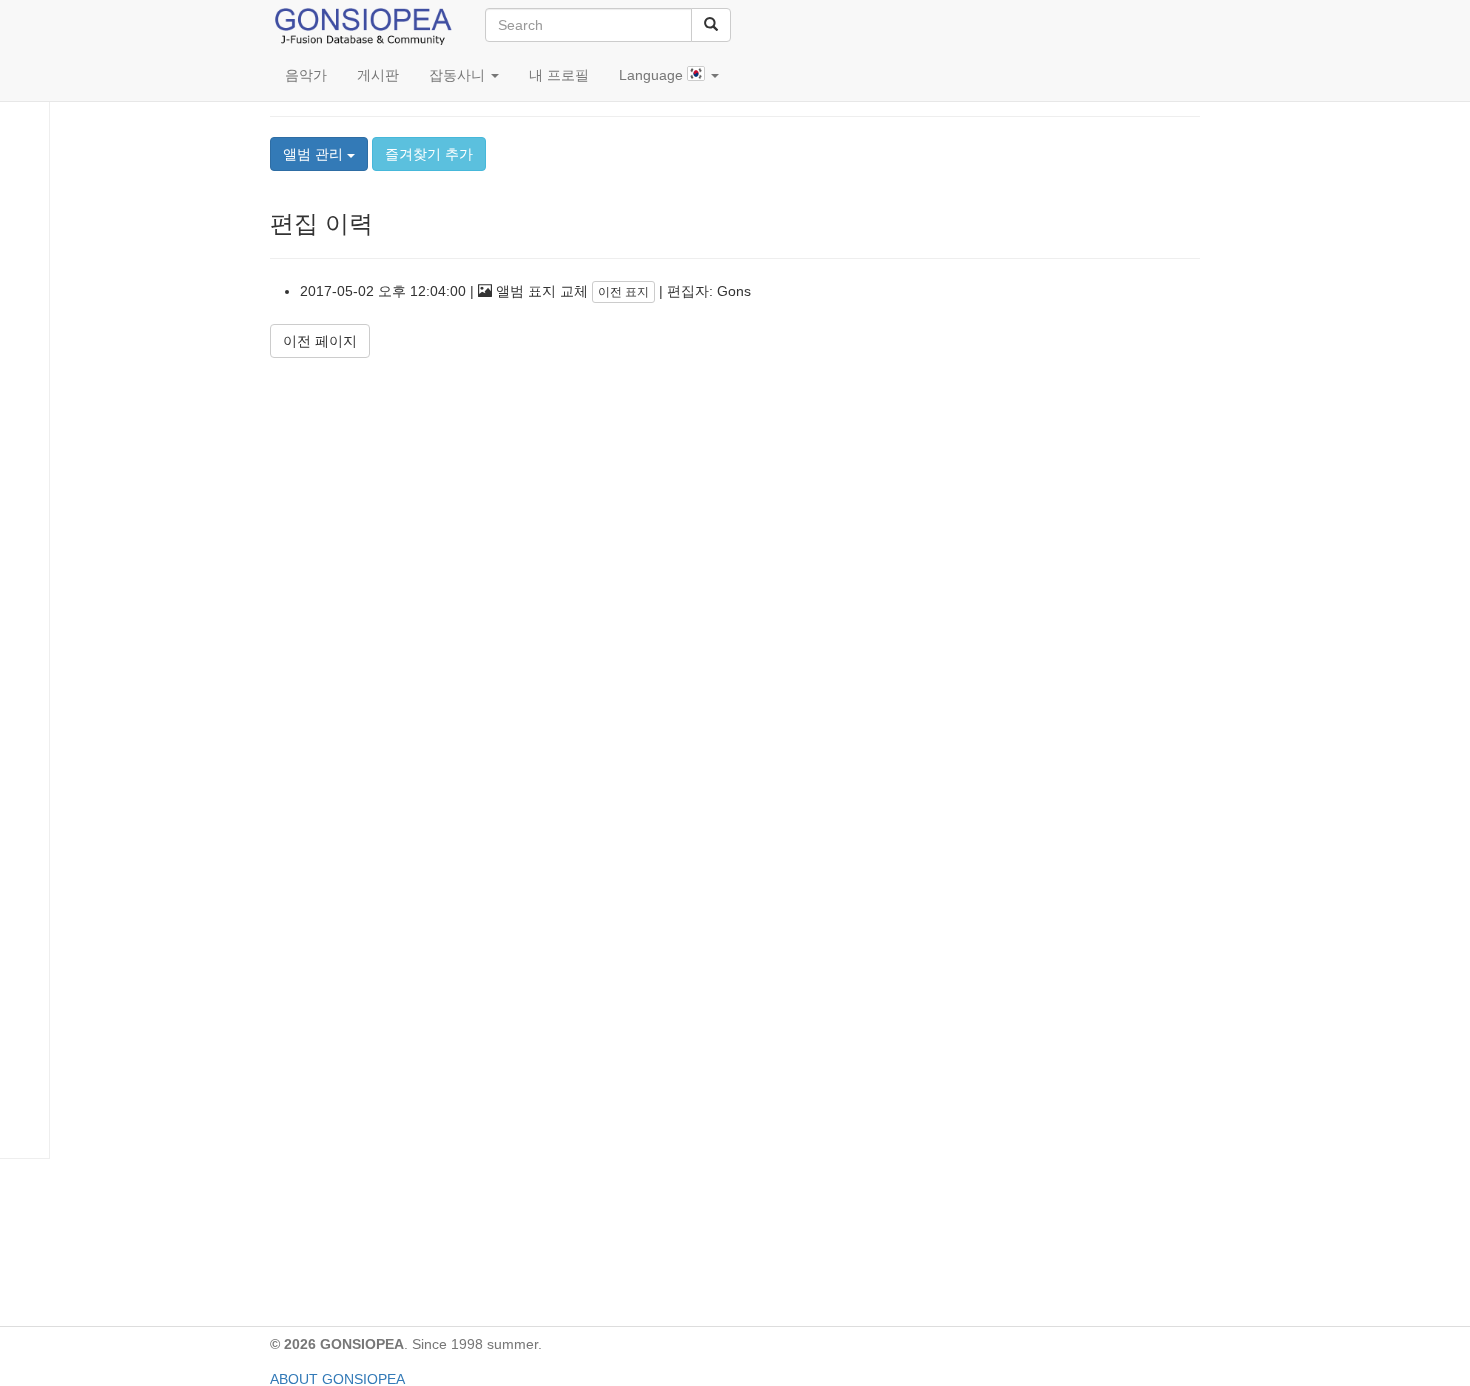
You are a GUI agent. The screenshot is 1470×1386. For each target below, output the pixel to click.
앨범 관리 (315, 154)
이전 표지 (623, 292)
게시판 (378, 75)
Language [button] (653, 75)
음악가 (306, 75)
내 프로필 (559, 75)
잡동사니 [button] (459, 75)
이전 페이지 (320, 341)
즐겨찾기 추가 (429, 154)
